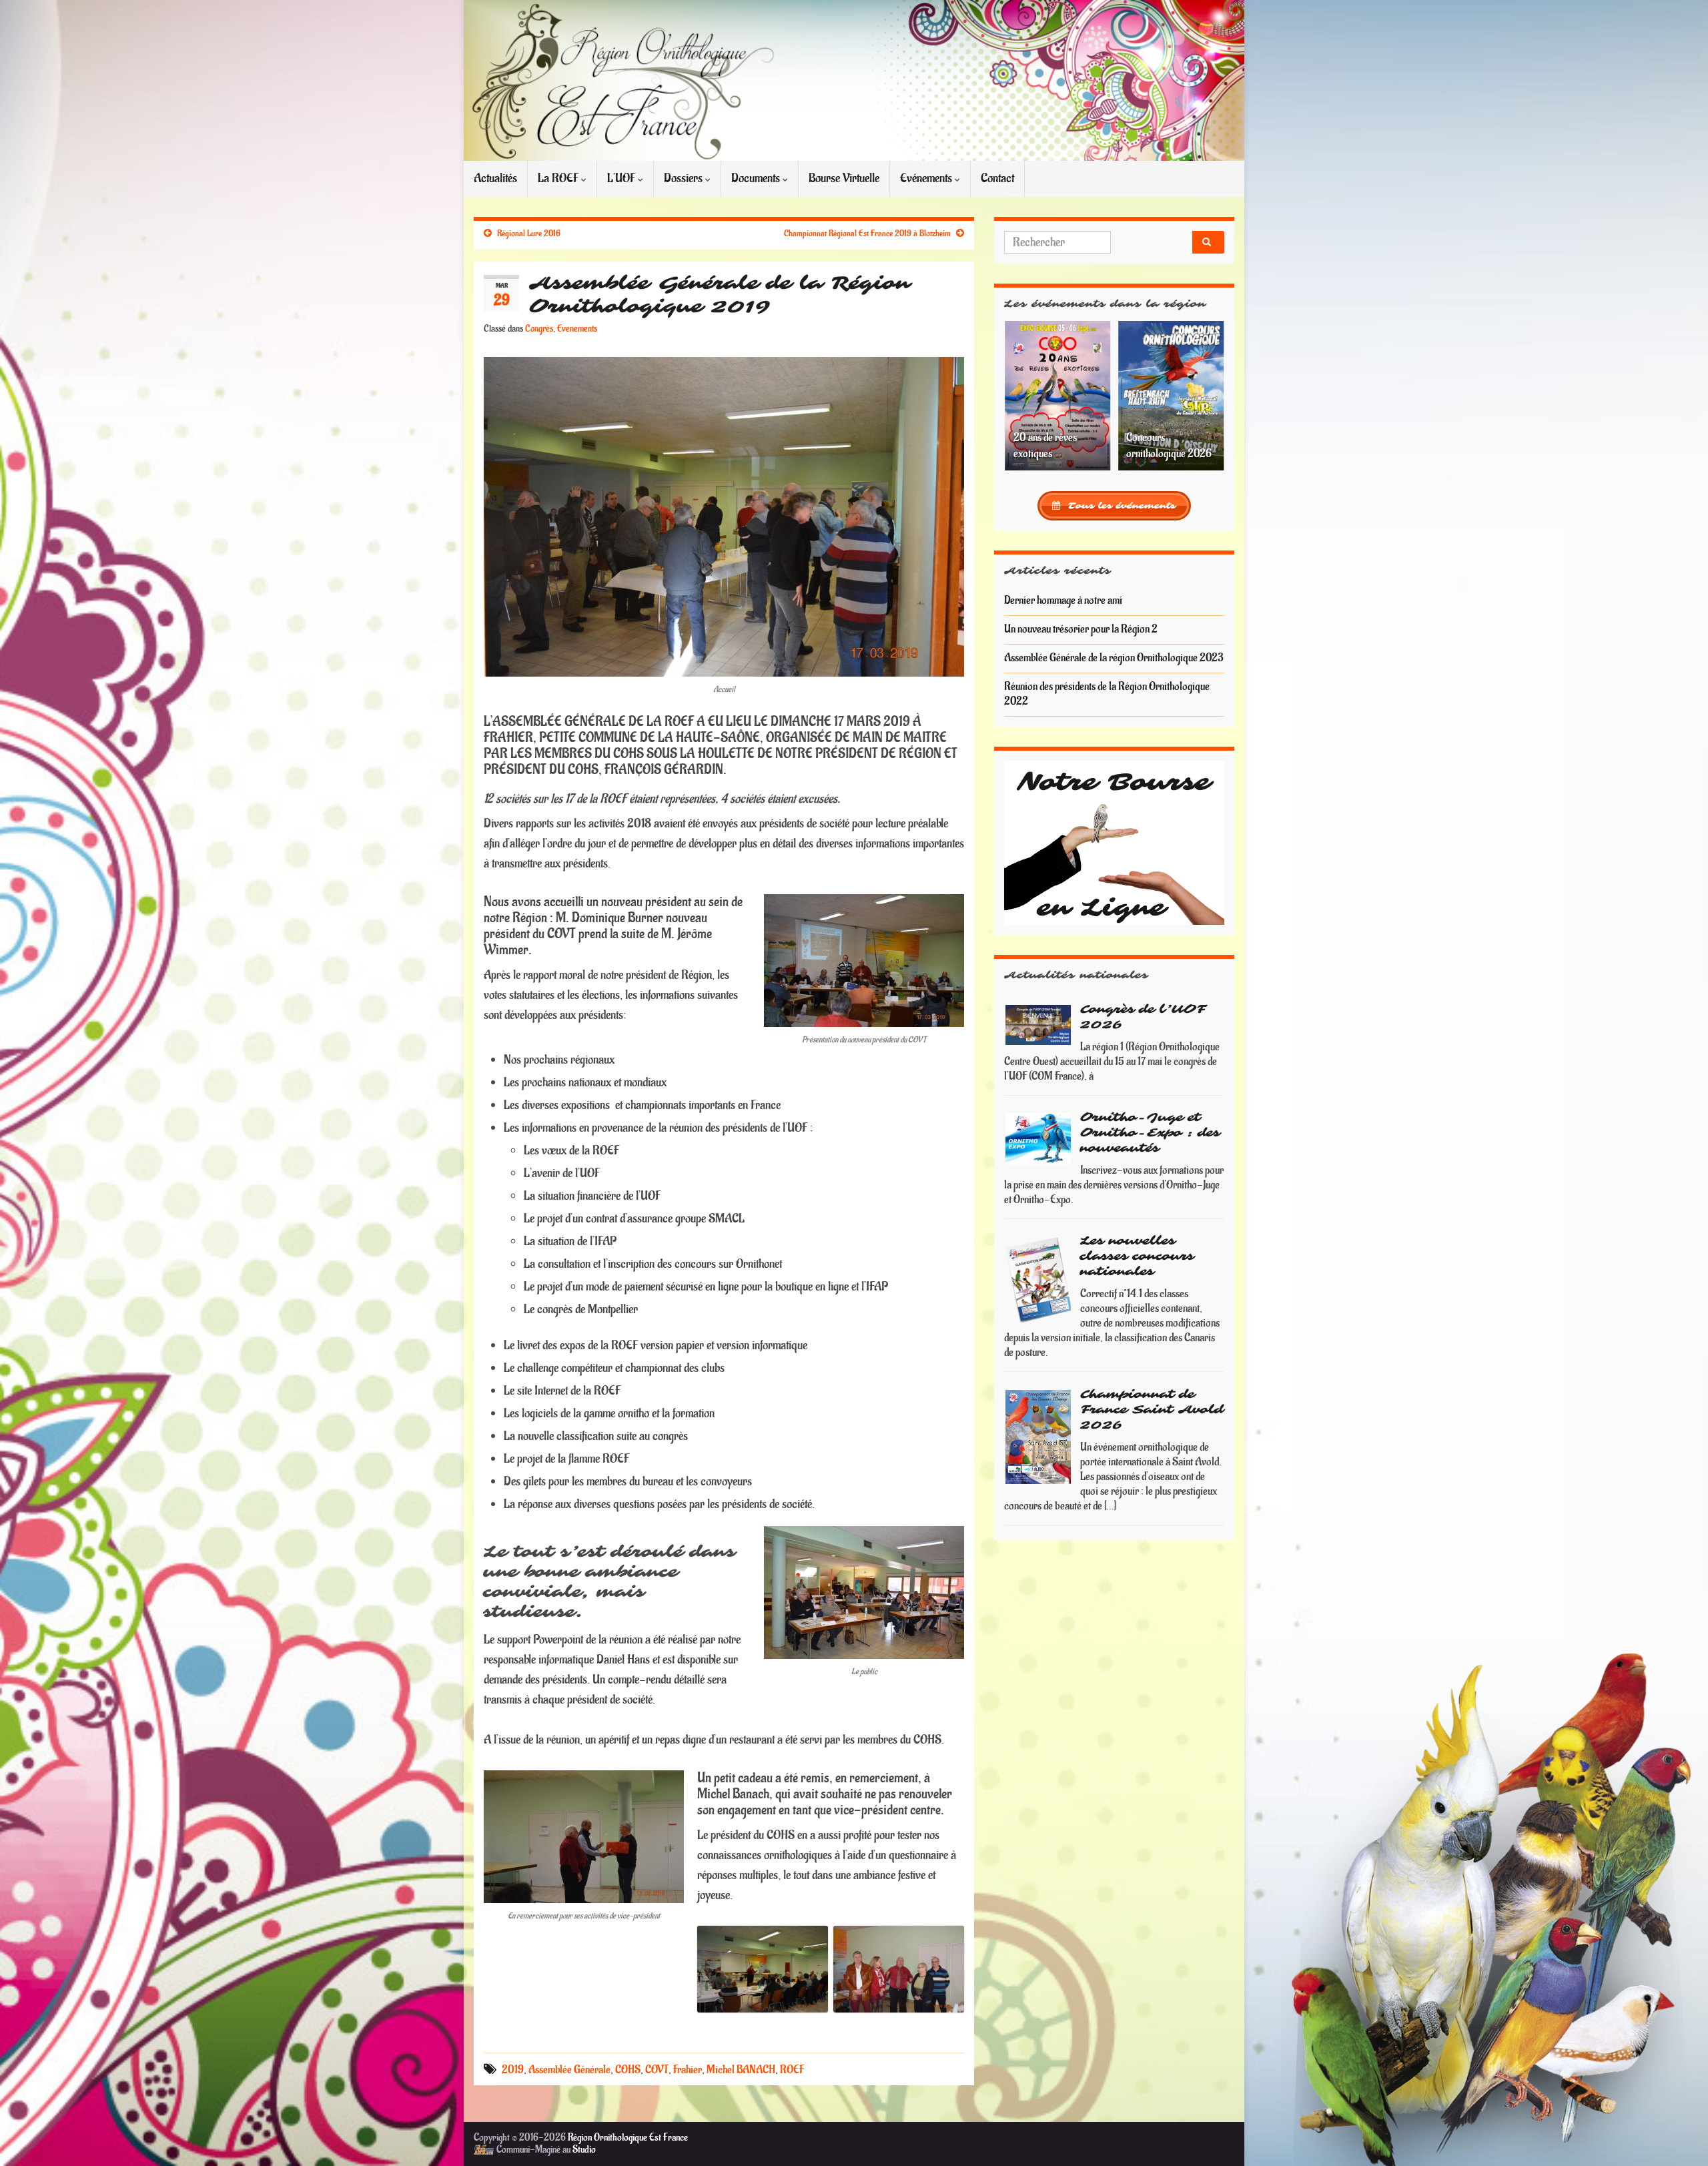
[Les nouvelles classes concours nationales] (1039, 1280)
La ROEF (559, 178)
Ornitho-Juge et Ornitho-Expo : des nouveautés (1150, 1133)
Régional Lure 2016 (529, 234)
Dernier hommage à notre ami (1063, 601)
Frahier (688, 2070)
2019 (513, 2070)
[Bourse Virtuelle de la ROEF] (1114, 842)
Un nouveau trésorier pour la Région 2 (1081, 629)
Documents (757, 178)
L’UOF (622, 178)
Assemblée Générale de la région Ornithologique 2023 (1114, 658)
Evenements (577, 329)
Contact (997, 178)
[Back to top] (1678, 2136)
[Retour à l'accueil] (854, 80)
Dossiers (685, 178)
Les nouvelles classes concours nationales (1137, 1256)
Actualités (495, 178)
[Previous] (1032, 396)
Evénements (927, 178)
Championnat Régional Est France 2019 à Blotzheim (867, 234)
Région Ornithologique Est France (628, 2138)
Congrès (539, 329)
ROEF (792, 2070)
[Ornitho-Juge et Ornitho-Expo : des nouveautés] (1039, 1138)
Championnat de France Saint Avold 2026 (1152, 1410)
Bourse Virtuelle (844, 178)
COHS (628, 2070)
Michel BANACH (741, 2070)
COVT (657, 2070)
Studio (584, 2150)
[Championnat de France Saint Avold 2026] (1039, 1437)
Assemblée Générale (569, 2070)
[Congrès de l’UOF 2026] (1039, 1024)
